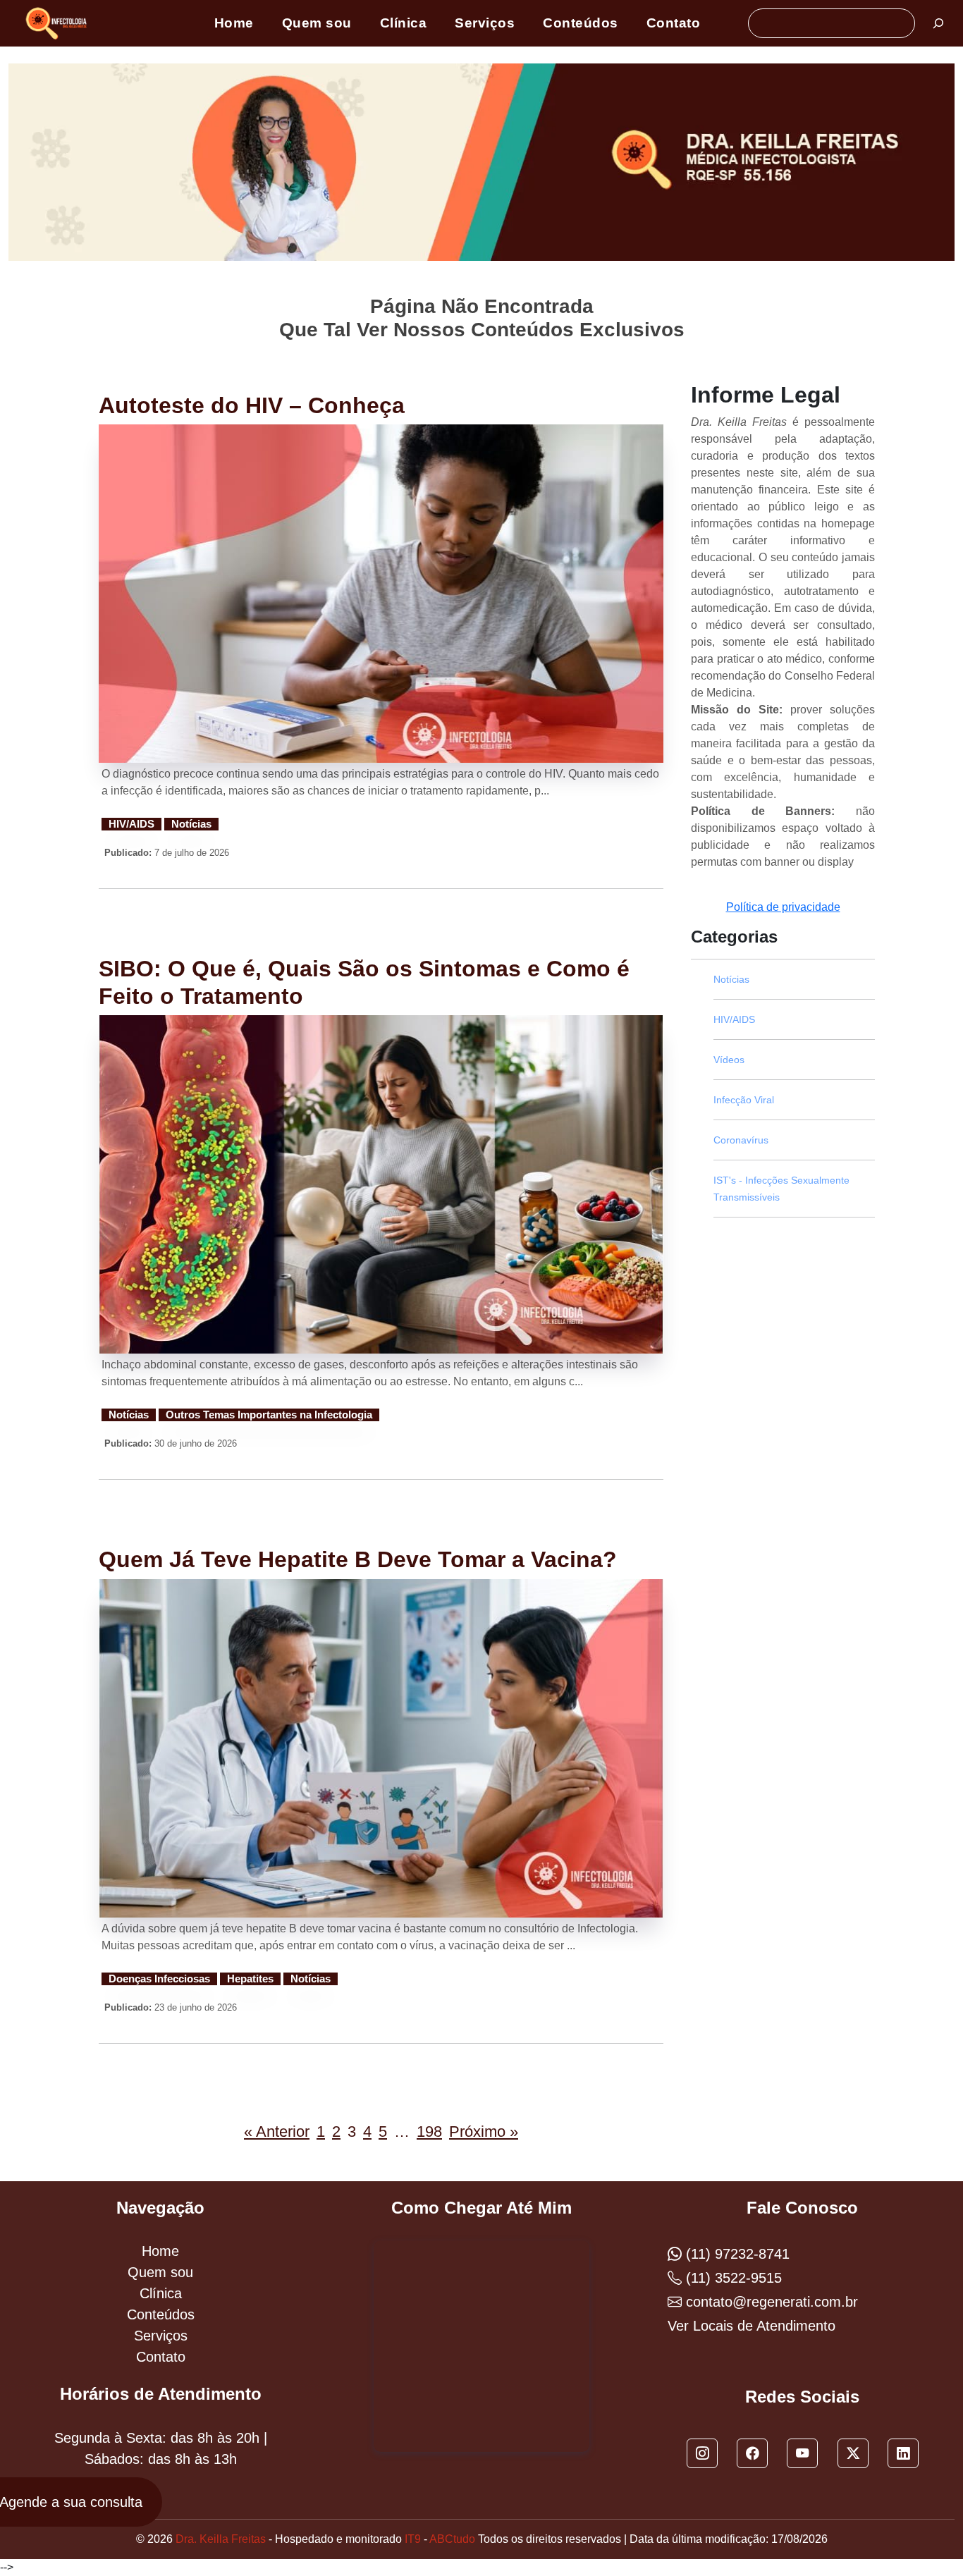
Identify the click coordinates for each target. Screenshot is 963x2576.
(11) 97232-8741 (736, 2254)
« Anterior (277, 2132)
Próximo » (484, 2132)
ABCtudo (452, 2539)
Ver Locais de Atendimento (752, 2326)
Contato (674, 23)
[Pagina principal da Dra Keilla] (59, 23)
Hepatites (250, 1979)
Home (234, 23)
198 (429, 2132)
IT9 (413, 2539)
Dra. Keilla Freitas (221, 2539)
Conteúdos (581, 23)
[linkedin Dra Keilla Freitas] (903, 2453)
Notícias (191, 824)
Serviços (485, 23)
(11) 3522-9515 (732, 2278)
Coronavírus (741, 1140)
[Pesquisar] (938, 23)
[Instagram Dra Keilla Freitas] (702, 2453)
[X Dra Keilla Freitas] (853, 2453)
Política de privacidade (783, 907)
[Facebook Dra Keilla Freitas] (752, 2453)
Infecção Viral (744, 1100)
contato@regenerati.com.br (770, 2302)
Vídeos (729, 1060)
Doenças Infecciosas (159, 1979)
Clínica (404, 23)
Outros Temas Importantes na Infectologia (269, 1415)
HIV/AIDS (131, 824)
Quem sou (317, 23)
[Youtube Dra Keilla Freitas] (802, 2453)
